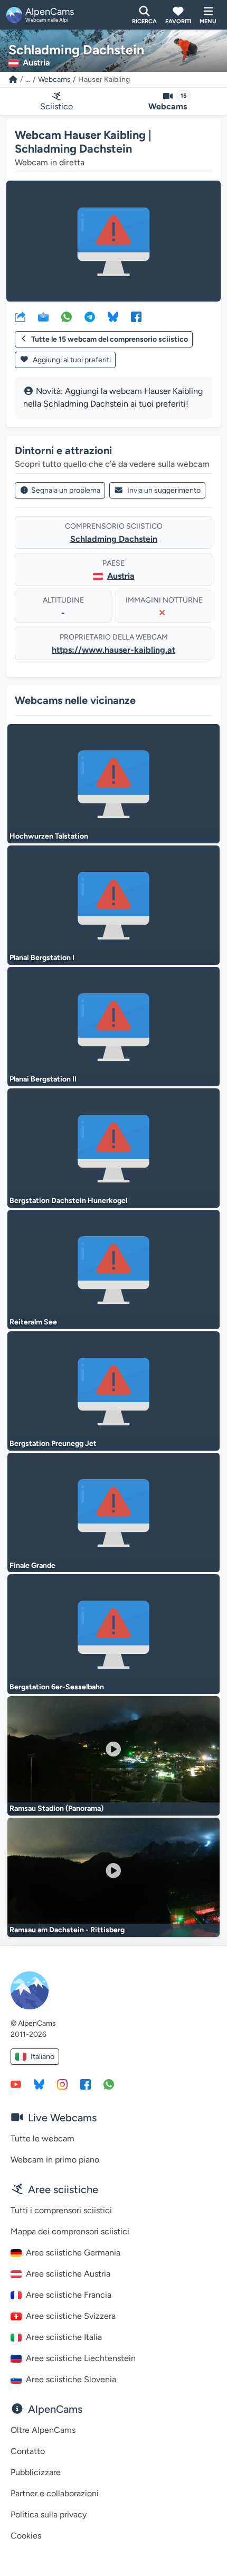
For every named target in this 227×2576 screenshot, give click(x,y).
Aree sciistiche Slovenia (71, 2379)
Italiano (42, 2057)
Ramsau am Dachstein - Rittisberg (67, 1930)
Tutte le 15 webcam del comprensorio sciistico (110, 339)
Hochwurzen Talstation (49, 836)
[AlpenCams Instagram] (62, 2084)
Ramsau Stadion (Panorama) (56, 1808)
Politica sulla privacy (49, 2514)
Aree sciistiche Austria (68, 2274)
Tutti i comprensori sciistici (61, 2210)
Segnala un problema (66, 490)
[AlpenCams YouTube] (16, 2084)
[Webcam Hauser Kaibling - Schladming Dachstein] (113, 241)
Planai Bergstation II (43, 1079)
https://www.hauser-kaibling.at (113, 650)
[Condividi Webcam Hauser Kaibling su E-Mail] (43, 316)
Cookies (26, 2536)
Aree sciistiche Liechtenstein (81, 2358)
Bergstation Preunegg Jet (53, 1444)
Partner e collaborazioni (55, 2493)
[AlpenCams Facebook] (86, 2084)
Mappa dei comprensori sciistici (70, 2231)
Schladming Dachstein (114, 539)
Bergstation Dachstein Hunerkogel (68, 1201)
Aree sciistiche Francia (69, 2295)
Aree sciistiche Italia (64, 2337)
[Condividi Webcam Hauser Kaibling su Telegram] (90, 316)
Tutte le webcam (42, 2138)
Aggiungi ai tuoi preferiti (71, 360)
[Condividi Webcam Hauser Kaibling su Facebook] (136, 316)
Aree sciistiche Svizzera (71, 2316)
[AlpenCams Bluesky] (39, 2084)
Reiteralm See (33, 1322)
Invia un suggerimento (164, 490)
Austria (121, 576)
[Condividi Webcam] (20, 316)
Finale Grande (32, 1566)
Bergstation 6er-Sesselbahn (57, 1687)
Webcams (54, 79)
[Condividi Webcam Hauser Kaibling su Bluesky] (113, 316)
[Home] (13, 79)
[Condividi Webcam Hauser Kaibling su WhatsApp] (67, 316)
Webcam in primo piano (55, 2160)
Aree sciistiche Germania (73, 2253)
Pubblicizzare (36, 2472)
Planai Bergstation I (42, 958)
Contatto (28, 2451)
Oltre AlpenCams (43, 2430)
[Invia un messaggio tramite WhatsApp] (109, 2084)
